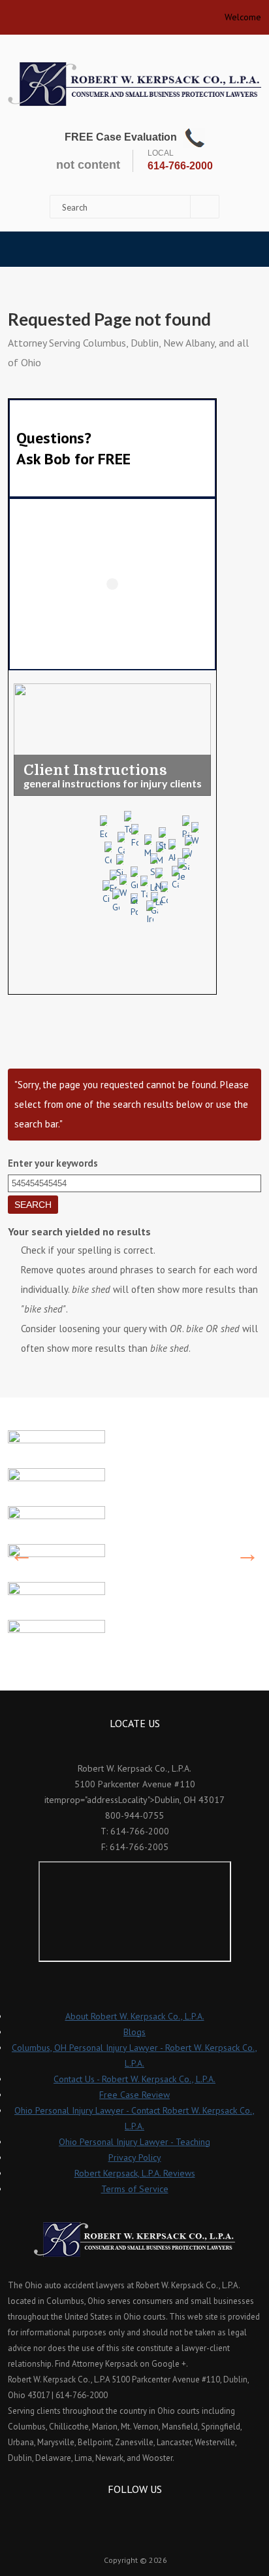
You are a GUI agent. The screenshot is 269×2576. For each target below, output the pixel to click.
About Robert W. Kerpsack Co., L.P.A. (135, 2016)
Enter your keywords (53, 1163)
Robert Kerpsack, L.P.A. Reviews (135, 2173)
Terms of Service (135, 2189)
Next (247, 1554)
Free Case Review (134, 2095)
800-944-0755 (134, 1815)
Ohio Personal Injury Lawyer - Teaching (134, 2142)
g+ (152, 2513)
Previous (22, 1554)
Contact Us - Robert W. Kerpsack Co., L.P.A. (134, 2079)
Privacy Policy (135, 2157)
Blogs (134, 2032)
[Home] (134, 84)
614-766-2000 (180, 166)
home (13, 13)
